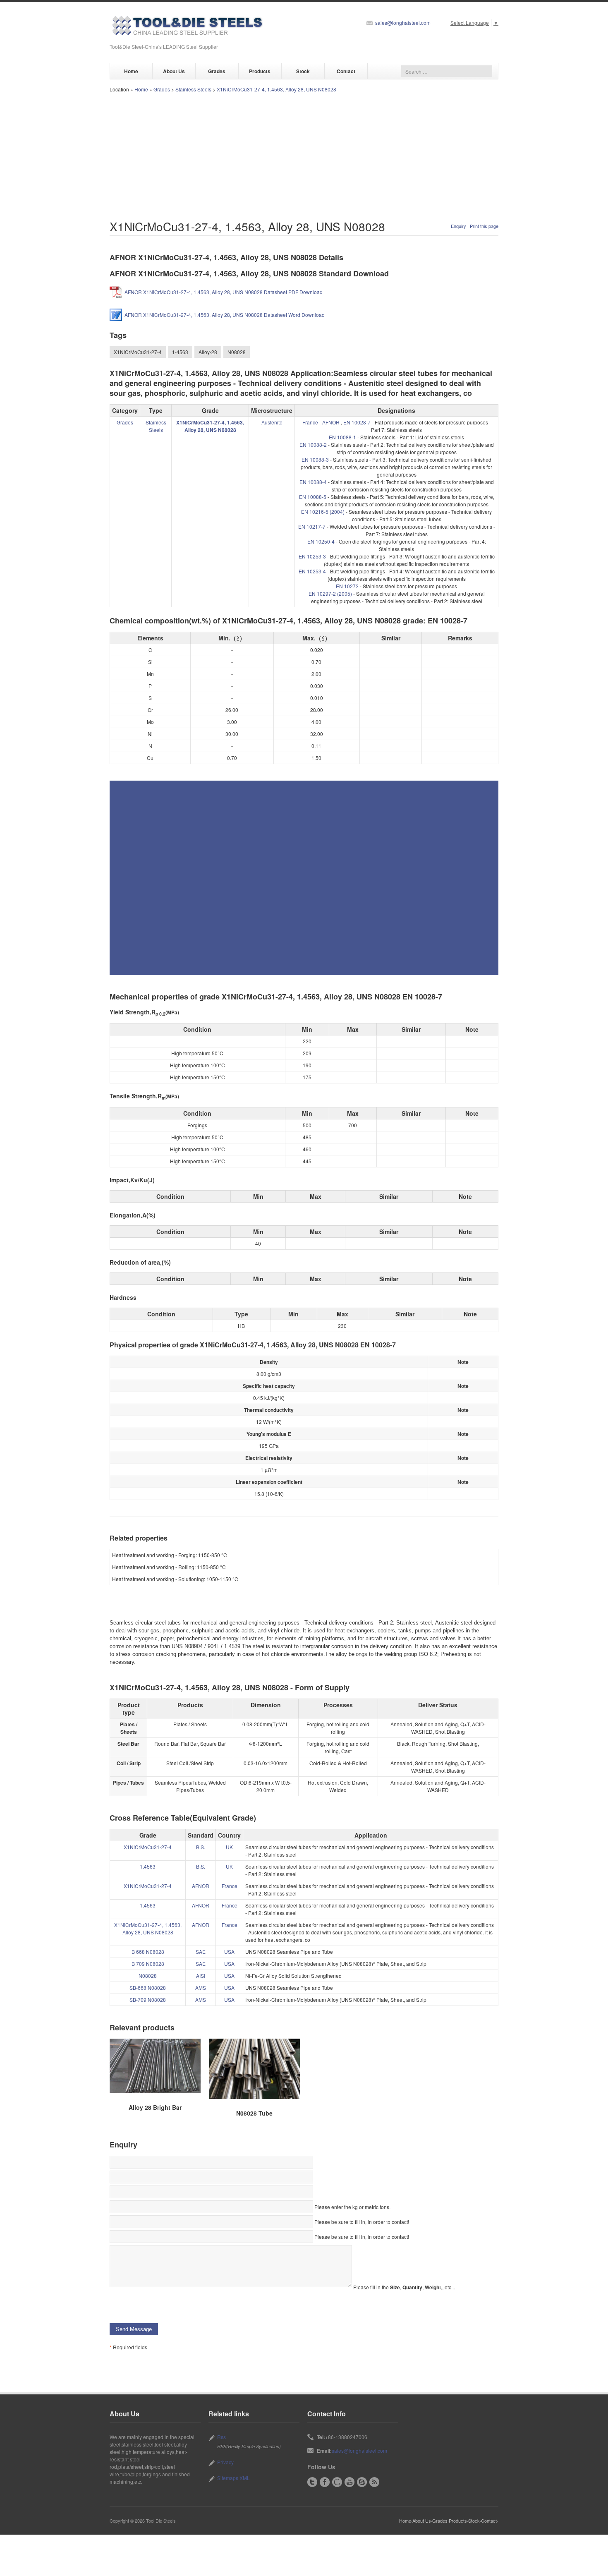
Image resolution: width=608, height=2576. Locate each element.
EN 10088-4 (313, 482)
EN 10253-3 (312, 556)
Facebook (325, 2482)
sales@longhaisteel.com (403, 23)
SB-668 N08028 (148, 1988)
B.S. (201, 1847)
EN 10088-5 (313, 497)
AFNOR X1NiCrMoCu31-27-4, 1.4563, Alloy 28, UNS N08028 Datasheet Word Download (225, 315)
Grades (217, 71)
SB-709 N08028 (148, 2000)
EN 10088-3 (315, 459)
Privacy (225, 2462)
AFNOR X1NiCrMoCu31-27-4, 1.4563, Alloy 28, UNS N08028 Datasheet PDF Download (224, 292)
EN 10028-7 (357, 422)
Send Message (134, 2329)
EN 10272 (347, 586)
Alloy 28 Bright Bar (155, 2107)
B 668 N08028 (148, 1952)
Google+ (337, 2482)
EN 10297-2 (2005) (330, 593)
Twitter (312, 2482)
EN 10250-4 (321, 541)
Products (260, 71)
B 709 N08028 (148, 1964)
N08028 (237, 352)
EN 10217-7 (312, 526)
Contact (346, 71)
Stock (303, 71)
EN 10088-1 (342, 437)
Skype (362, 2482)
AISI (201, 1976)
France (310, 422)
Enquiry (458, 226)
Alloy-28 (208, 352)
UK (229, 1847)
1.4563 (148, 1866)
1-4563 (180, 352)
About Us (174, 71)
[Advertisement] (304, 155)
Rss (221, 2437)
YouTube (349, 2482)
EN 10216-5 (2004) (323, 512)
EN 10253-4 (312, 571)
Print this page (484, 226)
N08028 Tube (254, 2113)
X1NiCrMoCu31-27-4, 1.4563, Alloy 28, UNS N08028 (276, 89)
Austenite (272, 422)
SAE (201, 1952)
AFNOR (331, 422)
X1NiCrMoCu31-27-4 (138, 352)
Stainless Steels (193, 89)
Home (131, 71)
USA (229, 1952)
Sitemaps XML (233, 2478)
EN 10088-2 (313, 445)
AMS (201, 1988)
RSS (374, 2482)
